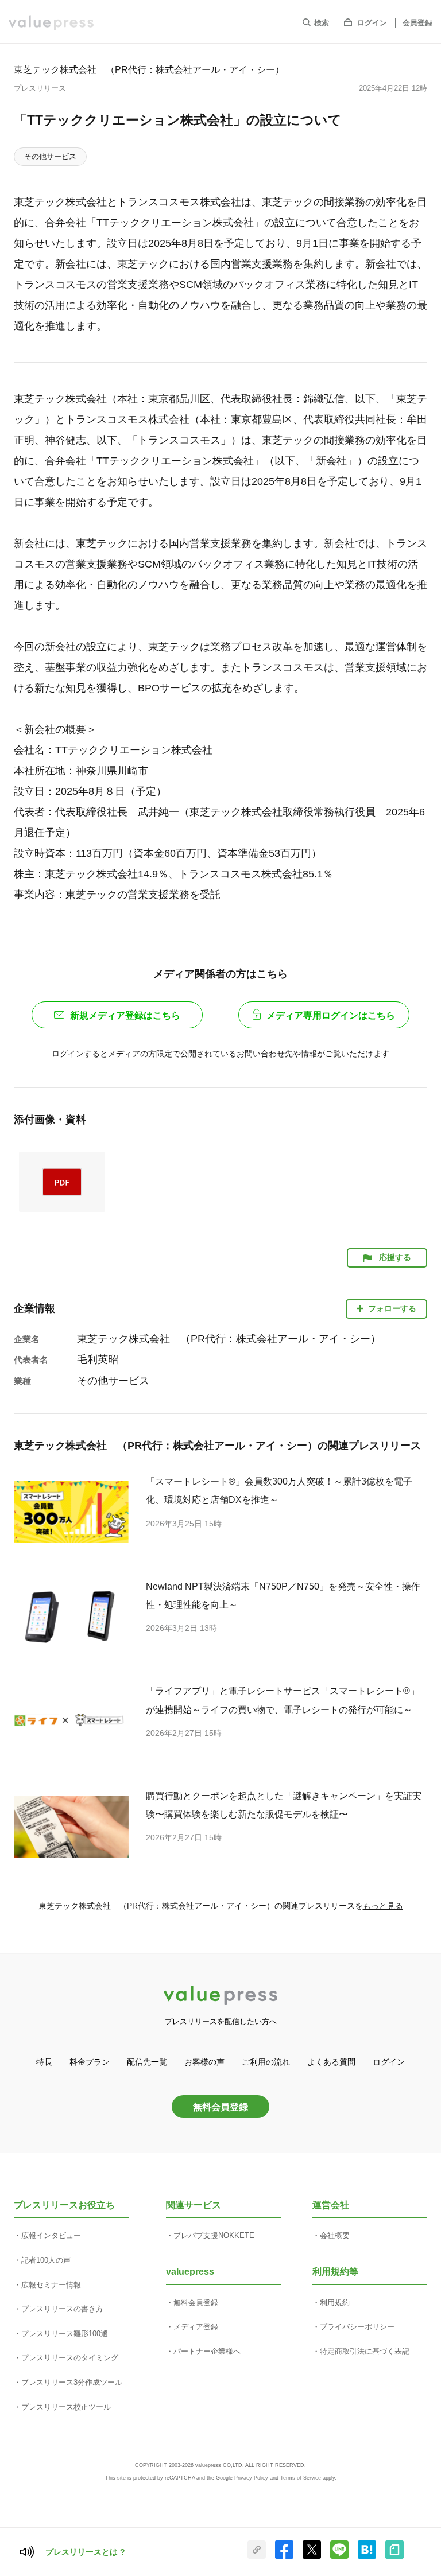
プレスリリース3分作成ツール (72, 2382)
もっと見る (383, 1906)
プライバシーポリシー (357, 2327)
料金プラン (90, 2062)
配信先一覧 (147, 2062)
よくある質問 (331, 2062)
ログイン (372, 23)
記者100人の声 (46, 2260)
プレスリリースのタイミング (70, 2358)
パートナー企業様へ (207, 2351)
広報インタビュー (51, 2235)
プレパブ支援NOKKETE (214, 2235)
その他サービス (50, 156)
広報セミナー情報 (51, 2285)
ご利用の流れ (266, 2062)
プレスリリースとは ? (85, 2552)
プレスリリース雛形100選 (65, 2334)
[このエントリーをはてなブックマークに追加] (367, 2556)
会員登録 (417, 23)
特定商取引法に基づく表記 (365, 2351)
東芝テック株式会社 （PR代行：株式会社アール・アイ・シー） (149, 69)
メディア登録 (196, 2327)
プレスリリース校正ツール (66, 2407)
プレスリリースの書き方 (62, 2309)
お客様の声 (204, 2062)
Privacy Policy (251, 2478)
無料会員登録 (220, 2107)
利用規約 (335, 2303)
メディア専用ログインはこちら (331, 1015)
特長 (44, 2062)
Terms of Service (301, 2478)
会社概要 (335, 2235)
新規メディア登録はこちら (125, 1015)
